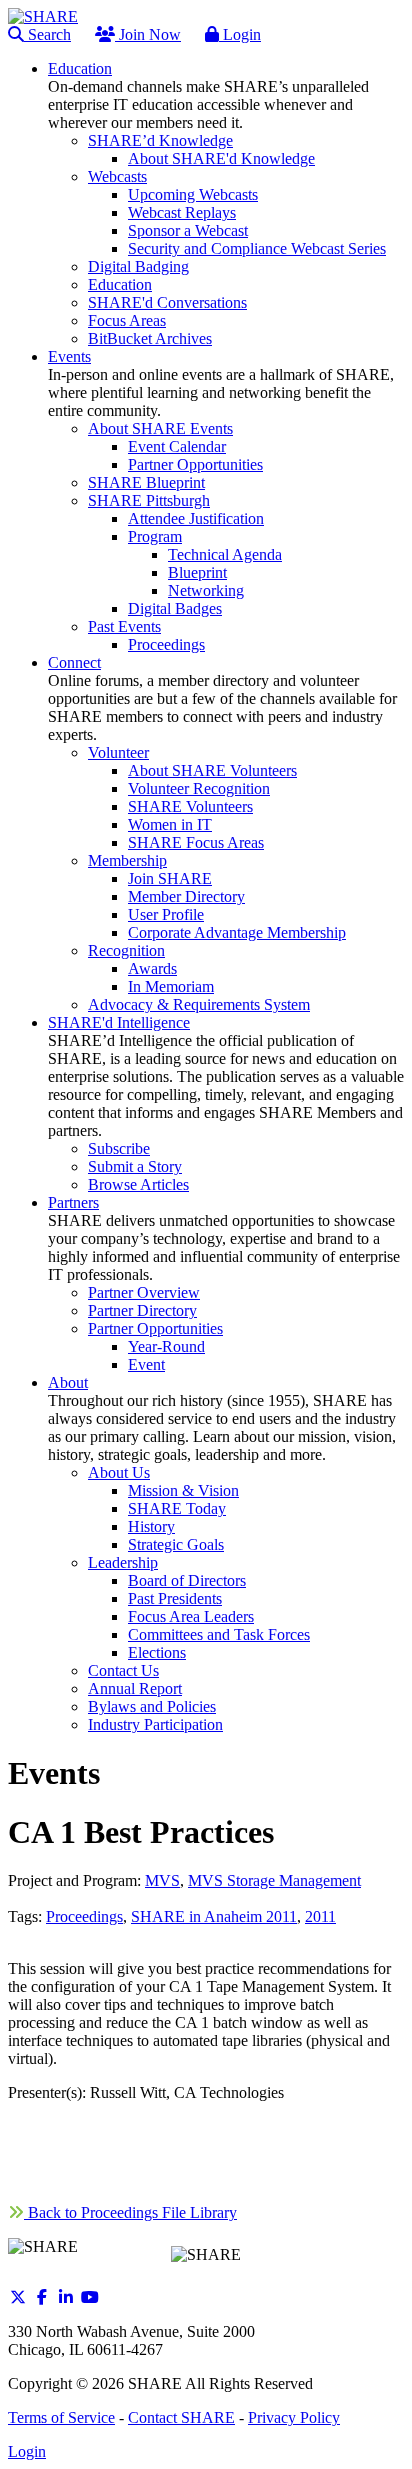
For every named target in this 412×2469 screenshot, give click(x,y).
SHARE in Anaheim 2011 (214, 1916)
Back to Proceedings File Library (130, 2212)
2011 (320, 1916)
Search (47, 34)
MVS (162, 1880)
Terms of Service (61, 2417)
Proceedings (84, 1916)
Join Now (148, 34)
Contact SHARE (181, 2417)
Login (240, 34)
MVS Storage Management (274, 1880)
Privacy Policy (294, 2417)
